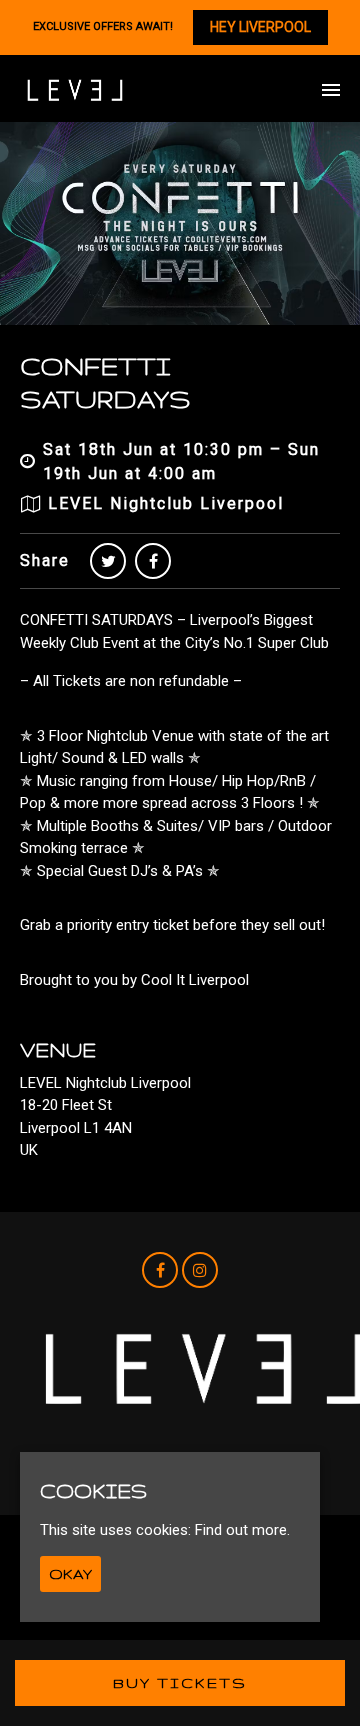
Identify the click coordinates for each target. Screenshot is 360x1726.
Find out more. (242, 1530)
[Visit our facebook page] (153, 561)
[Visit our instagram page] (200, 1271)
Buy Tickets (180, 1683)
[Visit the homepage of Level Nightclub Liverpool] (75, 90)
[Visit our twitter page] (108, 561)
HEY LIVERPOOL (260, 27)
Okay (70, 1574)
